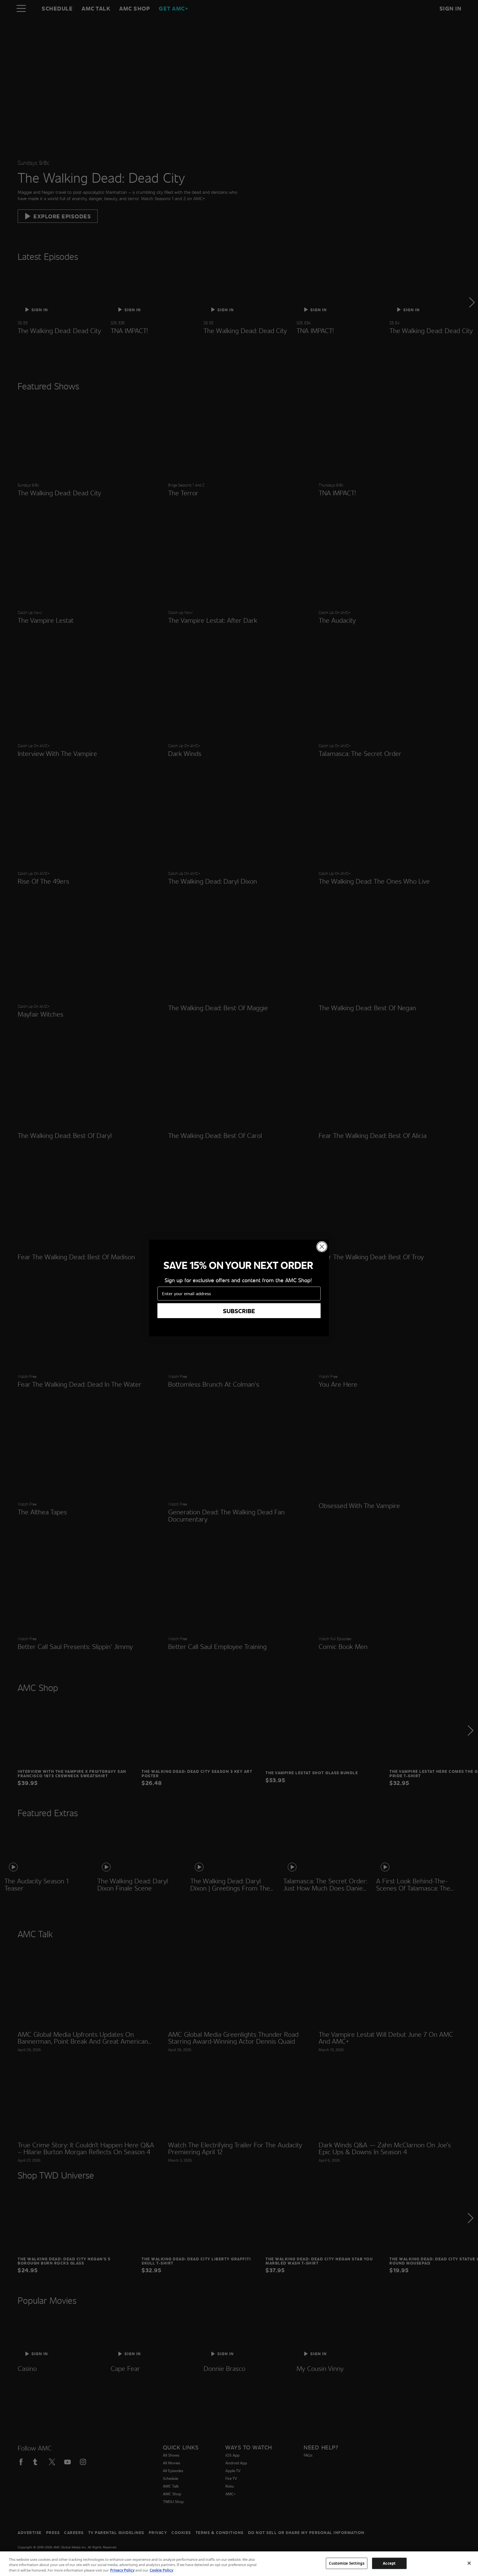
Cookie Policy (161, 2570)
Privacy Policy (122, 2570)
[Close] (469, 2563)
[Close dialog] (322, 1247)
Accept (389, 2563)
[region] (239, 2564)
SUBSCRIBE (239, 1311)
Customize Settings (346, 2563)
